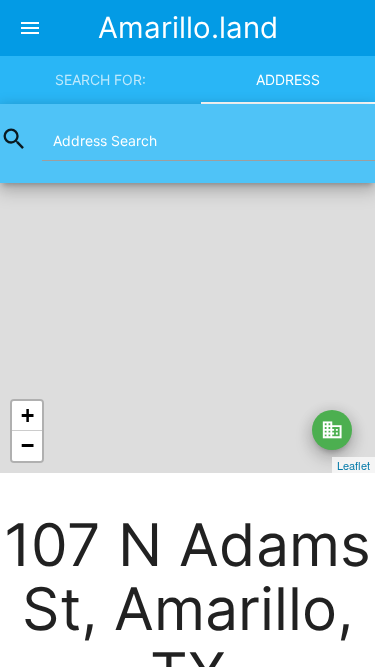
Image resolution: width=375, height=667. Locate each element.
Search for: (100, 79)
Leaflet (353, 465)
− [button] (27, 445)
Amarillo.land (188, 27)
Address (288, 79)
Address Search (105, 140)
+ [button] (27, 415)
